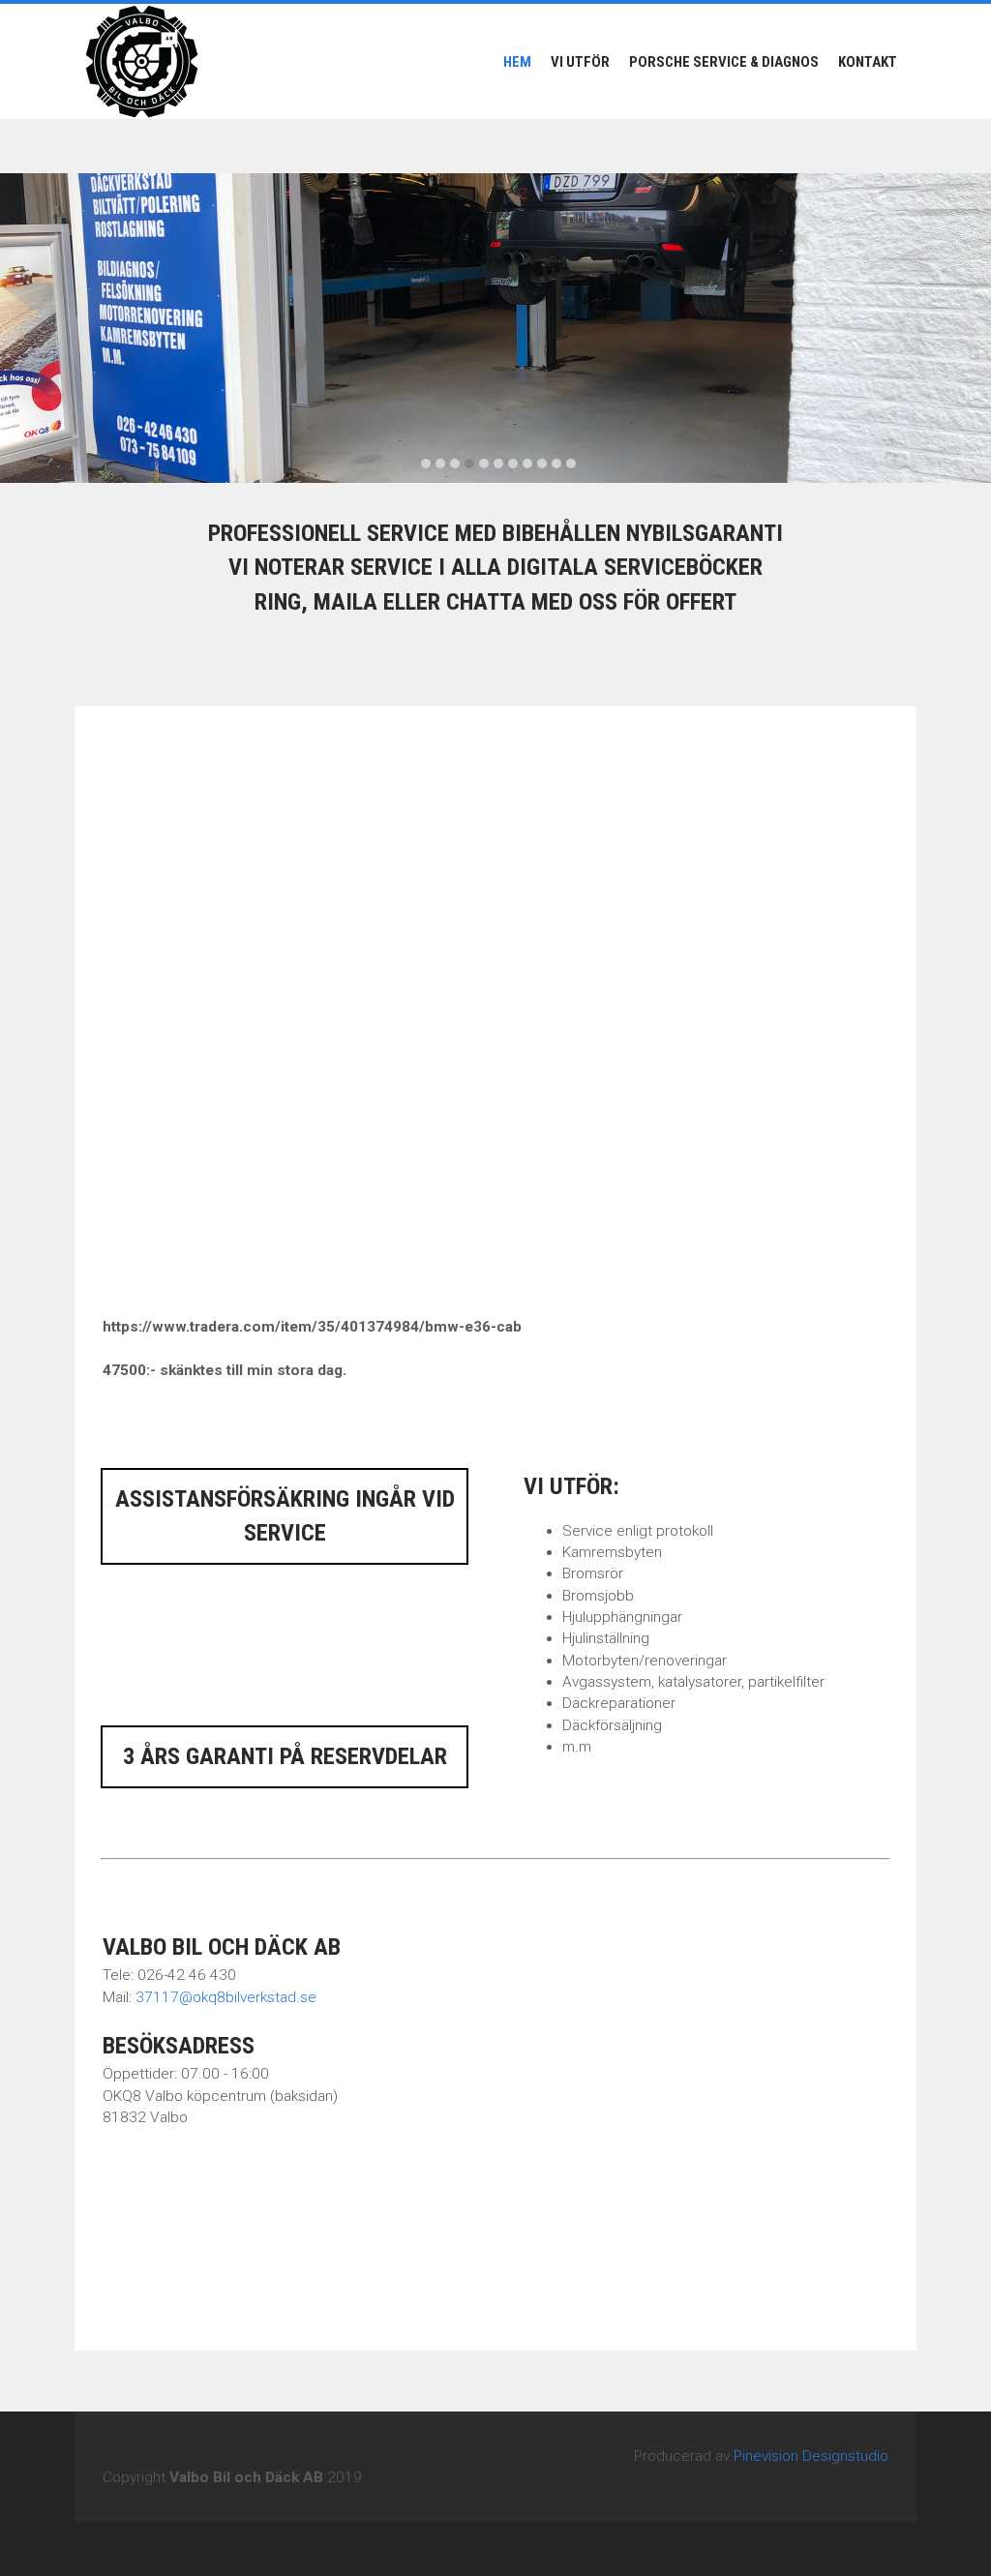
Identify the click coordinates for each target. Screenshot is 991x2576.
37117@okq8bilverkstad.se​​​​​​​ (226, 1997)
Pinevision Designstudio (811, 2456)
